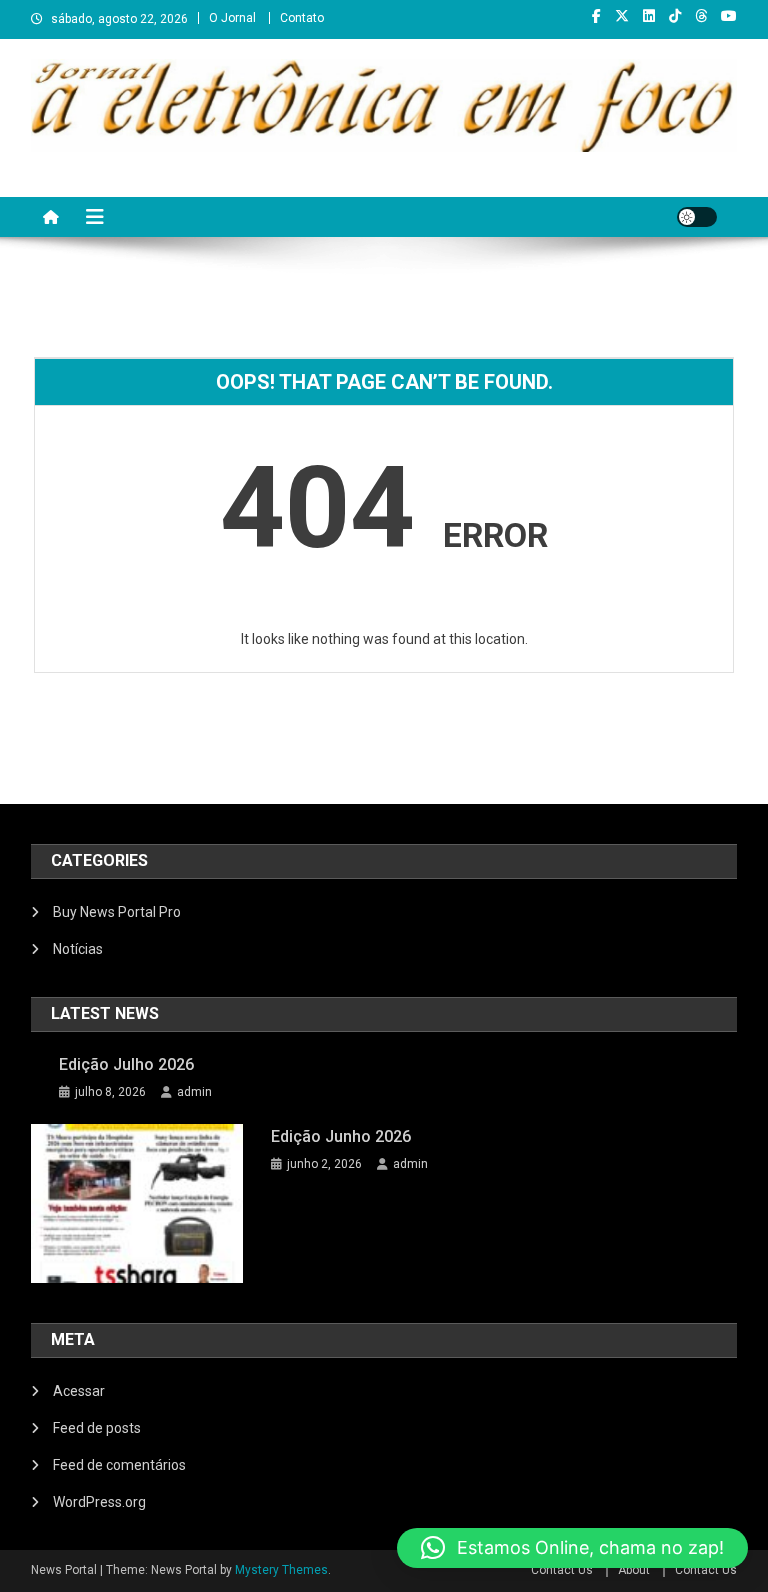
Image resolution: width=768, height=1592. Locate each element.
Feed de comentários (119, 1465)
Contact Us (562, 1570)
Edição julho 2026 (126, 1064)
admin (194, 1092)
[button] (572, 1548)
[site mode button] (697, 217)
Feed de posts (97, 1428)
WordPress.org (99, 1502)
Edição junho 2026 (341, 1136)
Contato (302, 18)
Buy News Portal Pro (117, 912)
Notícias (78, 949)
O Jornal (232, 18)
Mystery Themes (281, 1570)
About (634, 1570)
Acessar (79, 1391)
